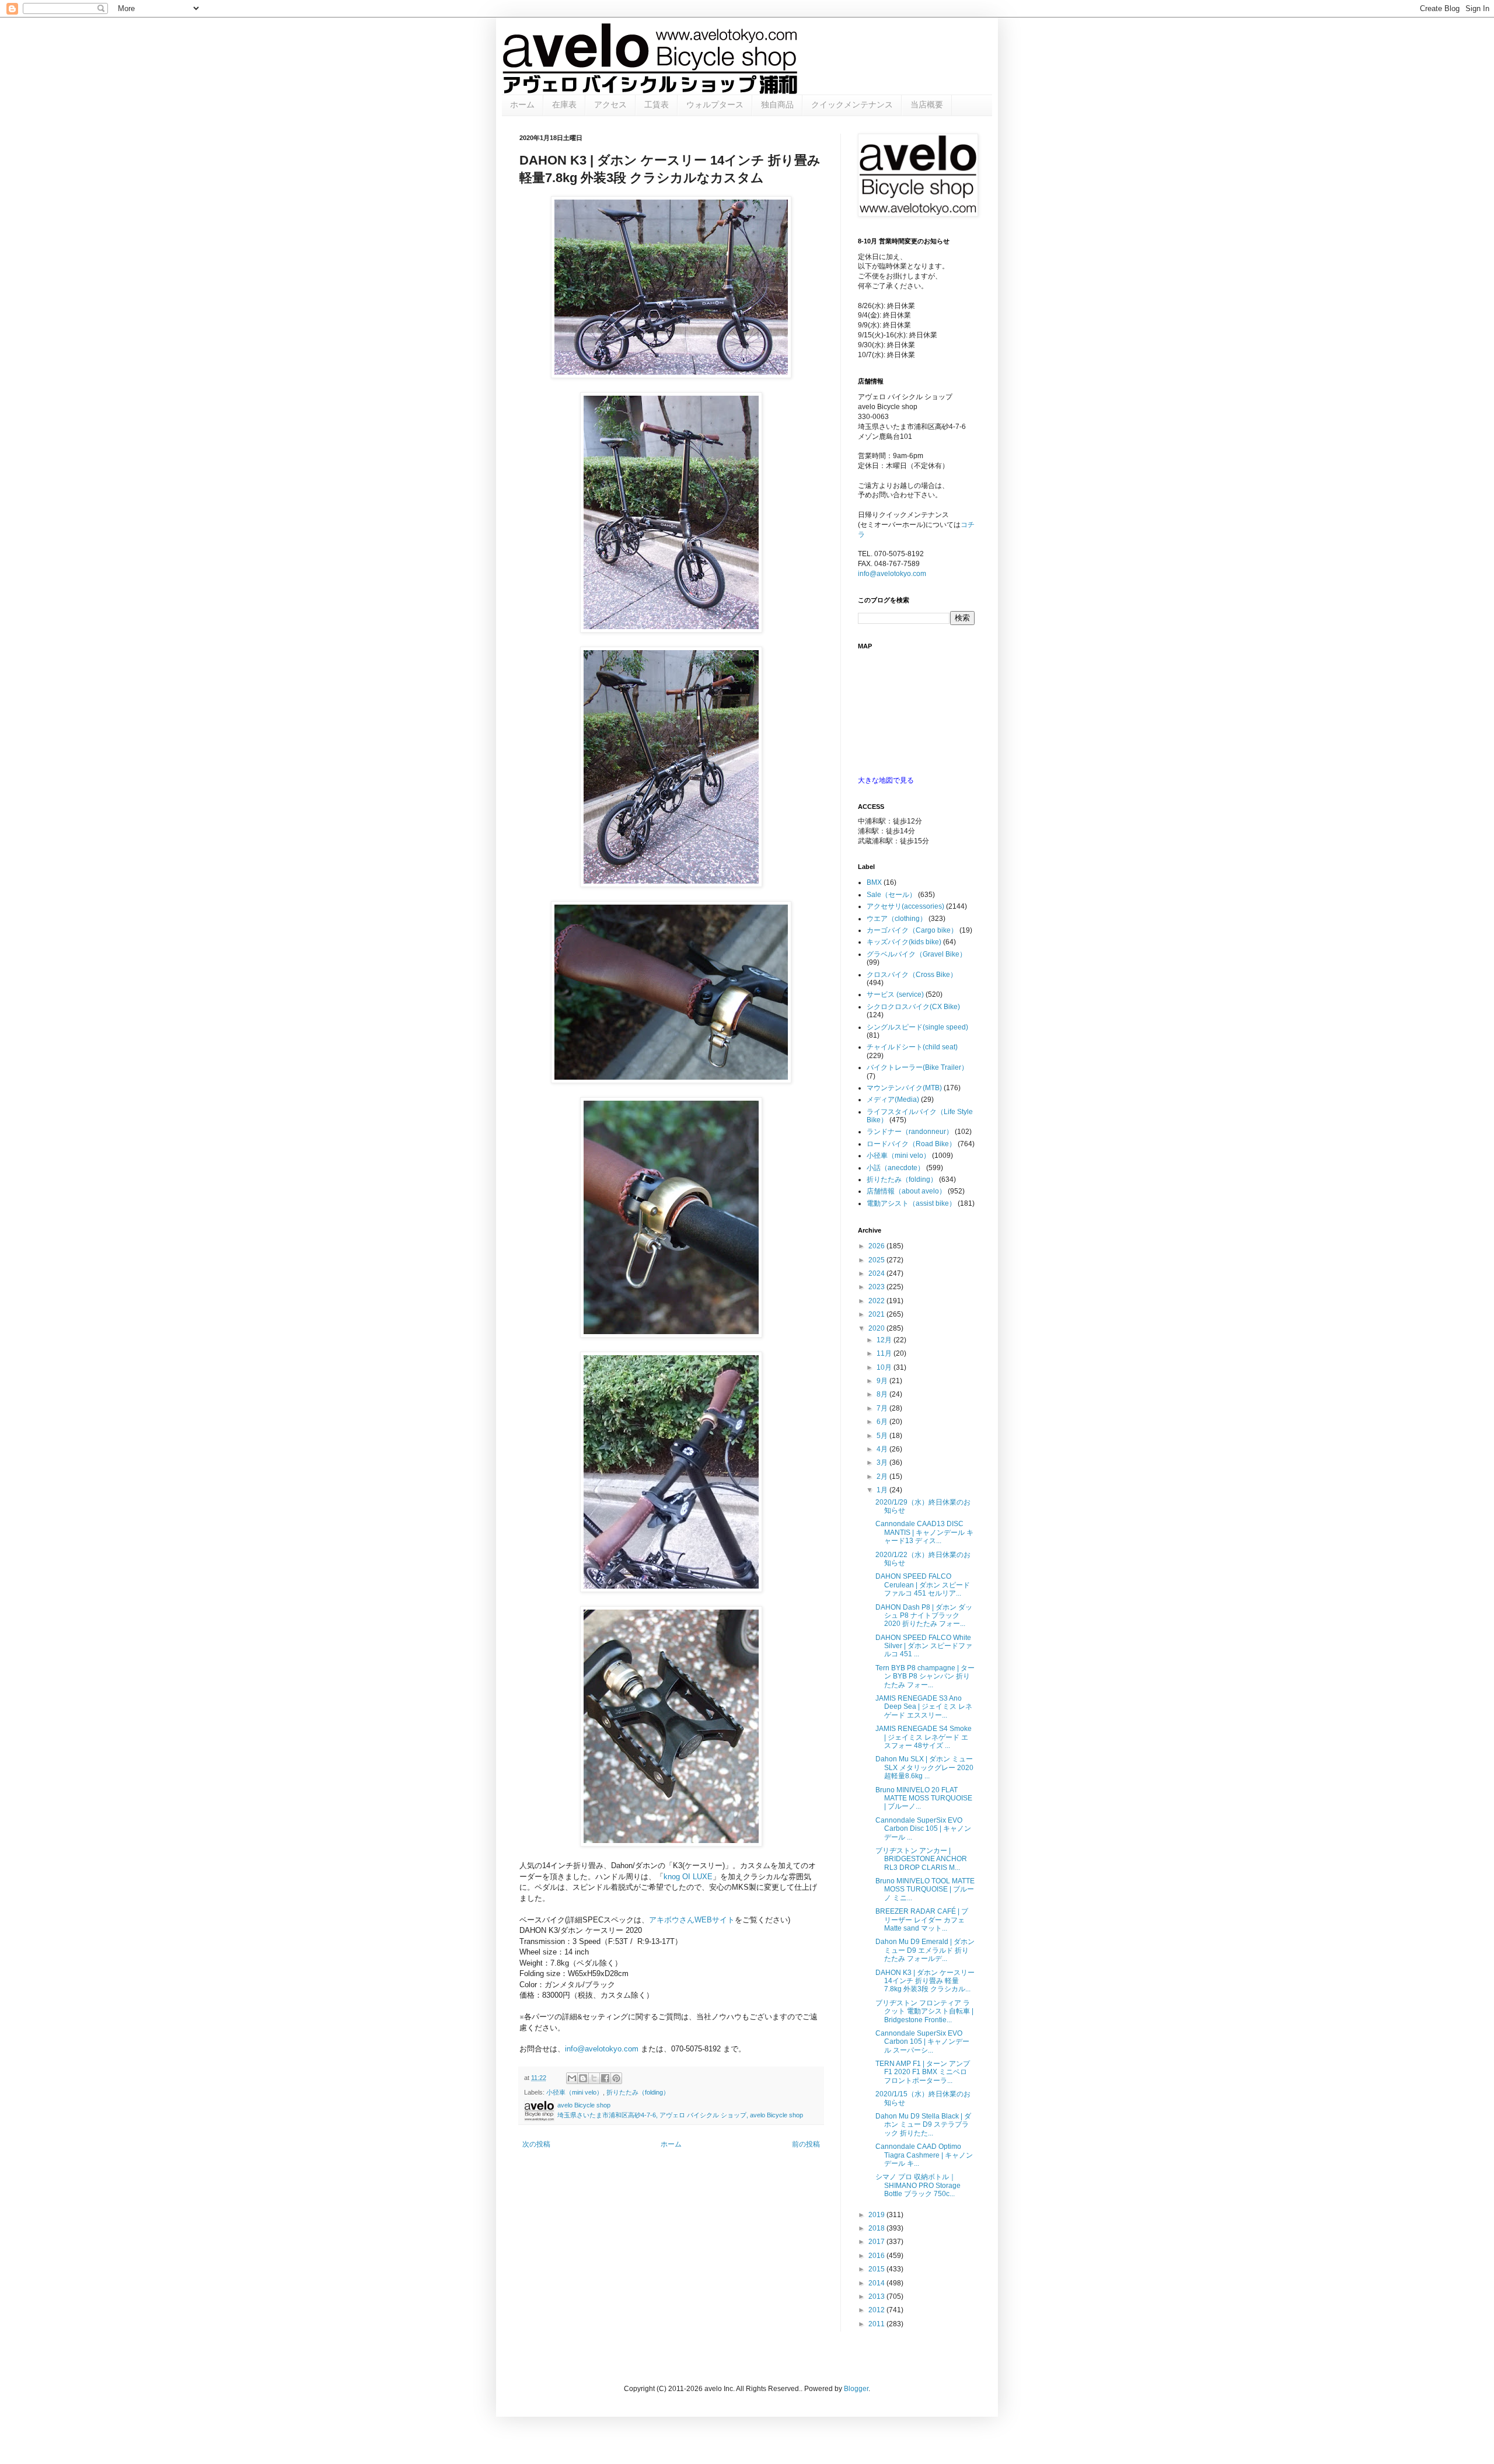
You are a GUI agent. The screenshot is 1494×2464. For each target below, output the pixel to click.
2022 (877, 1301)
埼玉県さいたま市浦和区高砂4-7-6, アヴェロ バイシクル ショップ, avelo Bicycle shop (680, 2115)
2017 (877, 2242)
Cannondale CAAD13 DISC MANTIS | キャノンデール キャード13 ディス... (924, 1532)
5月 (883, 1436)
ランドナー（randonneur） (910, 1132)
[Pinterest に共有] (616, 2078)
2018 (877, 2228)
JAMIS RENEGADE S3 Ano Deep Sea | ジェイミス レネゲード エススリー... (924, 1707)
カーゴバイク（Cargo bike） (912, 930)
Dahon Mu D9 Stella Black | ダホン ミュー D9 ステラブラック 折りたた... (923, 2125)
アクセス (610, 104)
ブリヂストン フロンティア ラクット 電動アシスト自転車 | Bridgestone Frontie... (924, 2011)
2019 (877, 2215)
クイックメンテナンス (852, 104)
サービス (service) (895, 994)
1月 (883, 1490)
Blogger (856, 2389)
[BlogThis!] (583, 2078)
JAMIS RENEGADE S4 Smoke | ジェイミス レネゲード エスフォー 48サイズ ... (924, 1737)
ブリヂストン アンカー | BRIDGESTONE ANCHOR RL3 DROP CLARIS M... (921, 1859)
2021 (877, 1314)
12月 (885, 1340)
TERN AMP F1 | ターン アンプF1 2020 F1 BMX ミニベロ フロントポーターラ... (923, 2072)
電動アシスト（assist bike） (911, 1203)
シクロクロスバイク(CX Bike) (913, 1007)
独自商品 (777, 104)
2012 (877, 2310)
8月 (883, 1394)
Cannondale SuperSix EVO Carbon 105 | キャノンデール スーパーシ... (922, 2042)
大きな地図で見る (886, 780)
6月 (883, 1422)
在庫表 (564, 104)
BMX (874, 882)
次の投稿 (536, 2144)
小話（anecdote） (896, 1168)
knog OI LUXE (688, 1877)
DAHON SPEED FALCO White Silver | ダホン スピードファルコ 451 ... (924, 1646)
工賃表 (657, 104)
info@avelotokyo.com (602, 2049)
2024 (877, 1273)
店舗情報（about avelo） (906, 1191)
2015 (877, 2269)
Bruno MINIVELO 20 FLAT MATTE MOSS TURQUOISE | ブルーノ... (924, 1798)
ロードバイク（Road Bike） (911, 1144)
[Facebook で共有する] (605, 2078)
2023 (877, 1287)
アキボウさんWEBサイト (692, 1920)
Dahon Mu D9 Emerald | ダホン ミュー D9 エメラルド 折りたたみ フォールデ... (925, 1950)
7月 (883, 1408)
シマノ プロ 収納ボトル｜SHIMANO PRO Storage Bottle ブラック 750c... (918, 2185)
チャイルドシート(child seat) (912, 1047)
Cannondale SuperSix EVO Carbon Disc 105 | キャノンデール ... (923, 1829)
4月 (883, 1449)
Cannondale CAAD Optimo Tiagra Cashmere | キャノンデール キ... (924, 2155)
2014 (877, 2283)
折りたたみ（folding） (638, 2092)
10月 (885, 1367)
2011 (877, 2324)
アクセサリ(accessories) (905, 906)
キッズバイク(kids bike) (904, 942)
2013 (877, 2297)
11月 (885, 1353)
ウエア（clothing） (897, 919)
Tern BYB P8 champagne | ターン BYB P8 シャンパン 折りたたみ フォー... (925, 1676)
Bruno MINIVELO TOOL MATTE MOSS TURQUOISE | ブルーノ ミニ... (925, 1889)
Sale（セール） (891, 895)
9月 (883, 1381)
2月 (883, 1477)
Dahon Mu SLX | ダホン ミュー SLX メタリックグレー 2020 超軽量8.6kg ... (924, 1767)
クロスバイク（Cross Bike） (912, 975)
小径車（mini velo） (575, 2092)
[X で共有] (594, 2078)
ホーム (522, 104)
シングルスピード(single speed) (917, 1027)
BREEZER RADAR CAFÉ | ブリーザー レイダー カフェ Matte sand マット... (922, 1920)
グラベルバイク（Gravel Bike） (917, 954)
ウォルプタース (715, 104)
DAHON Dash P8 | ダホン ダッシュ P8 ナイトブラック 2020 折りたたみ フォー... (924, 1616)
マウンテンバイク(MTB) (904, 1088)
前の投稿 (806, 2144)
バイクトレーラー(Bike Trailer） (917, 1067)
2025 (877, 1260)
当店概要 (927, 104)
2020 (877, 1328)
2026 (877, 1246)
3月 (883, 1463)
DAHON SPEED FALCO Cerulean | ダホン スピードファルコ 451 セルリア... (923, 1585)
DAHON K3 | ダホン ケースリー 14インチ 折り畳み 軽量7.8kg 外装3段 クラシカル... (925, 1981)
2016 (877, 2256)
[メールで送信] (572, 2078)
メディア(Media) (893, 1100)
